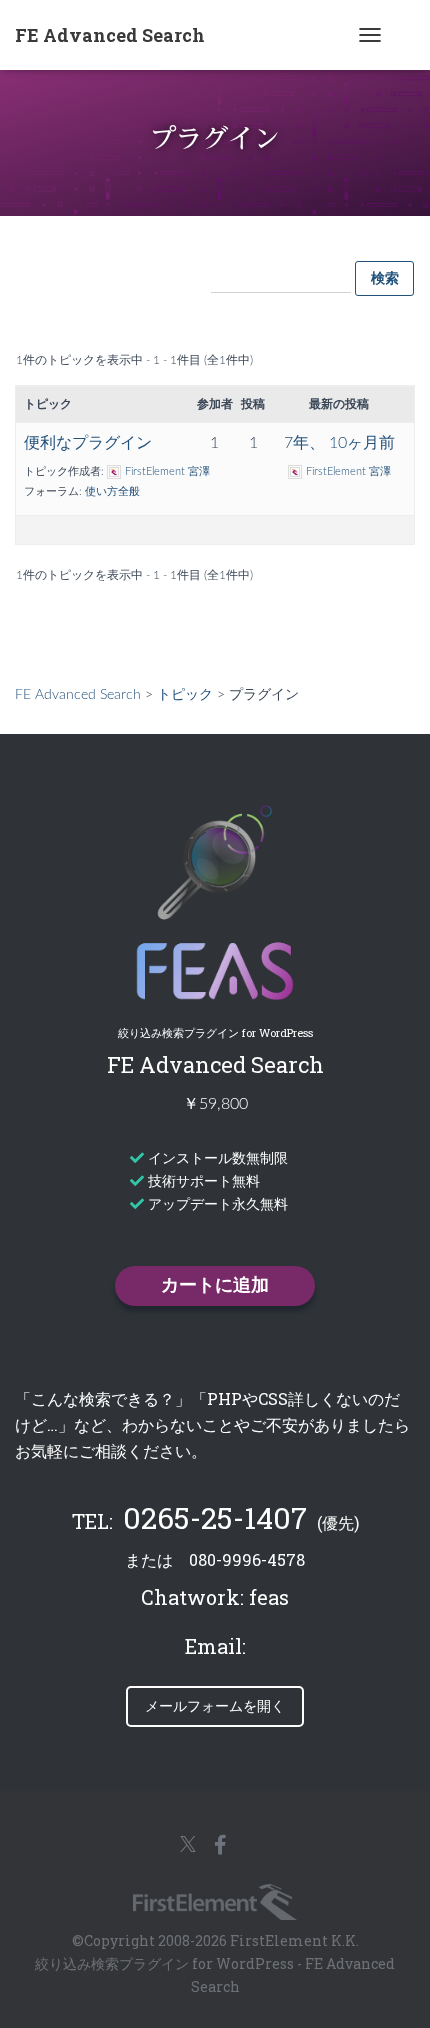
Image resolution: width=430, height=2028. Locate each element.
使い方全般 (112, 491)
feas (269, 1597)
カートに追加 (215, 1286)
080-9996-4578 (247, 1559)
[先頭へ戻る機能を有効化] (409, 2003)
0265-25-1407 (215, 1517)
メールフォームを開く (215, 1705)
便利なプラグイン (88, 443)
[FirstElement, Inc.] (215, 1902)
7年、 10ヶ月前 (339, 443)
